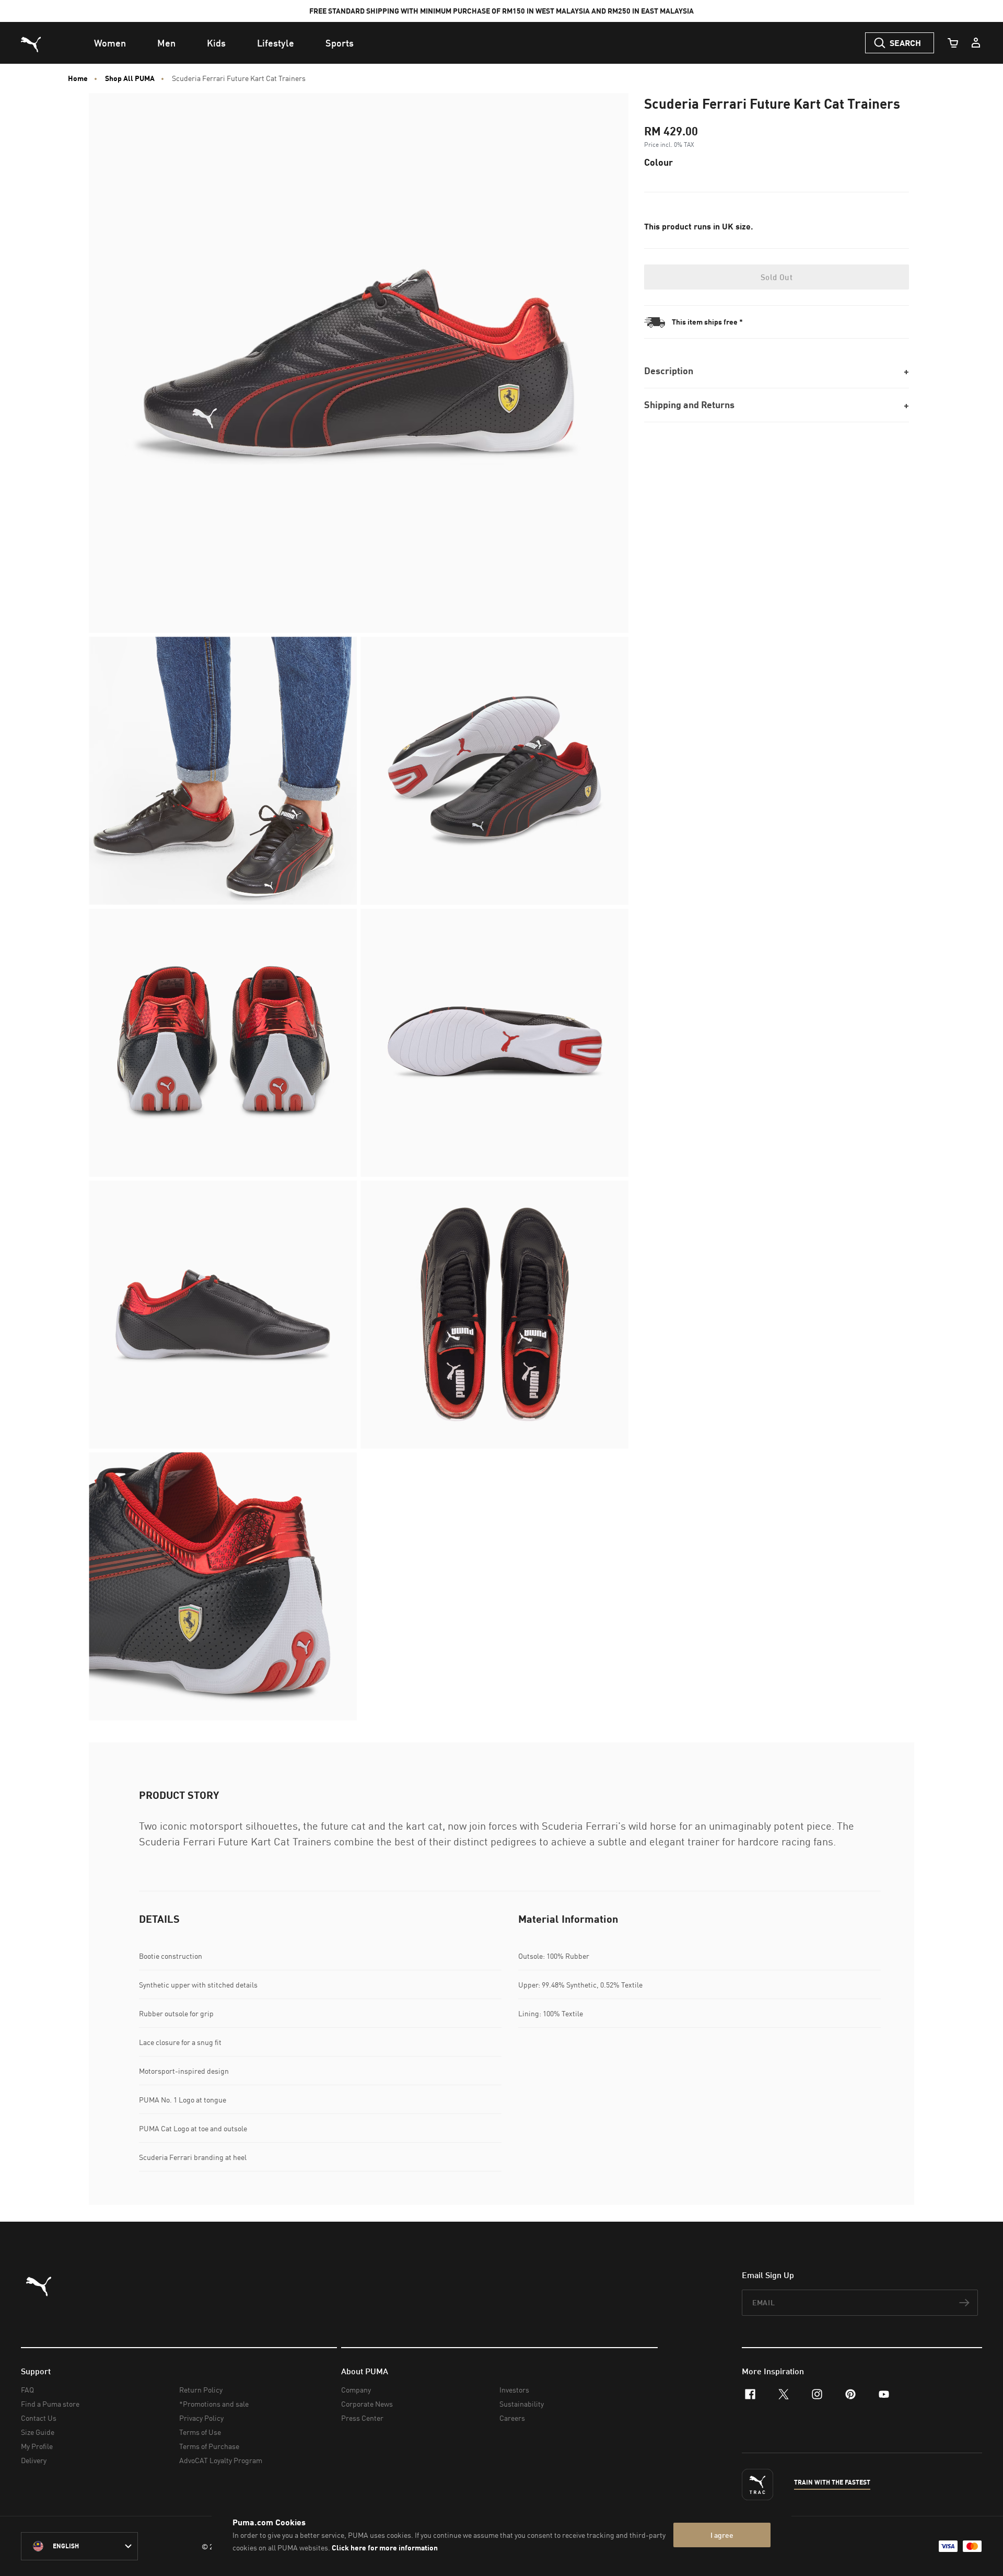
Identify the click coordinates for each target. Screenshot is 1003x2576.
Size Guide (38, 2432)
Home (78, 78)
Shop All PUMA (130, 78)
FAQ (27, 2390)
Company (356, 2390)
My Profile (37, 2446)
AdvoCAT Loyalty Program (221, 2460)
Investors (514, 2390)
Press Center (362, 2418)
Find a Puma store (50, 2404)
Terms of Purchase (209, 2446)
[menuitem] (110, 43)
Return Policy (201, 2390)
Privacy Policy (201, 2418)
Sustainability (522, 2404)
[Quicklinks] (976, 43)
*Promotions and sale (214, 2404)
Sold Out (777, 277)
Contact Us (39, 2418)
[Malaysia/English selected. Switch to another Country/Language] (79, 2546)
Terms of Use (200, 2432)
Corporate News (367, 2404)
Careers (512, 2418)
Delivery (34, 2460)
